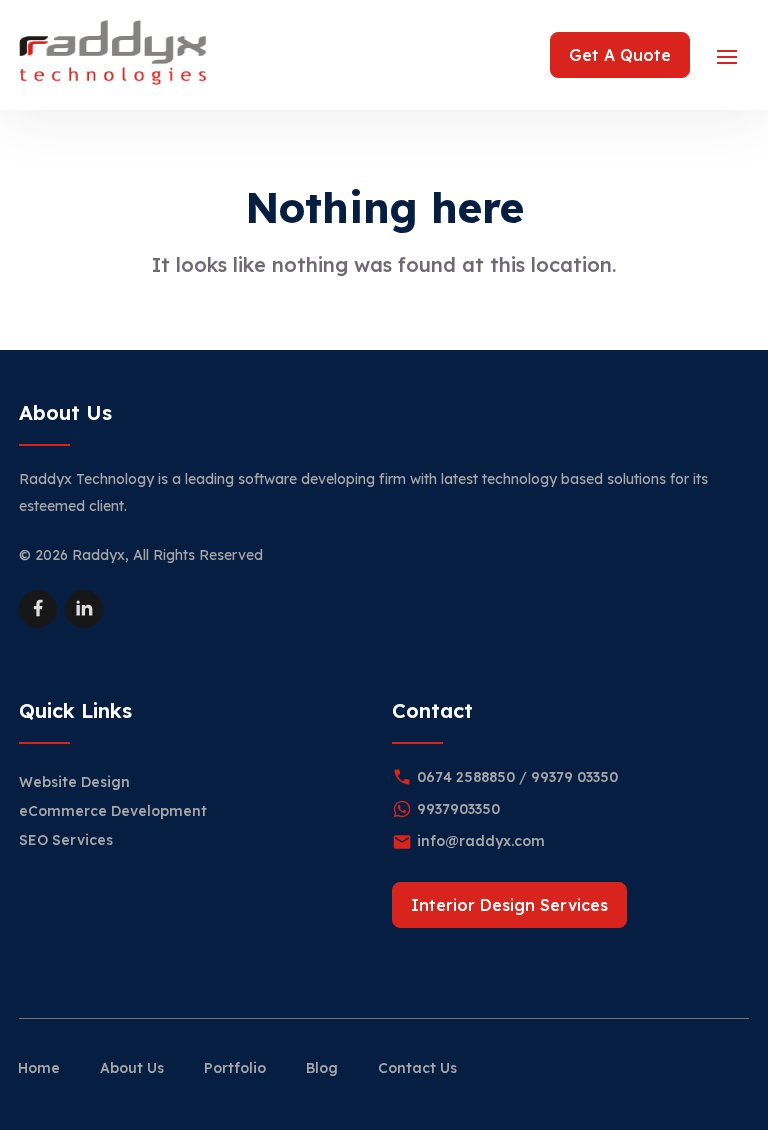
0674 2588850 (466, 777)
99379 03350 (574, 777)
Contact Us (417, 1068)
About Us (132, 1068)
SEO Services (66, 840)
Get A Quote (620, 55)
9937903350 (458, 809)
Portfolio (235, 1068)
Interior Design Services (509, 905)
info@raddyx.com (481, 841)
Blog (322, 1068)
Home (39, 1068)
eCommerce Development (113, 811)
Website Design (74, 782)
